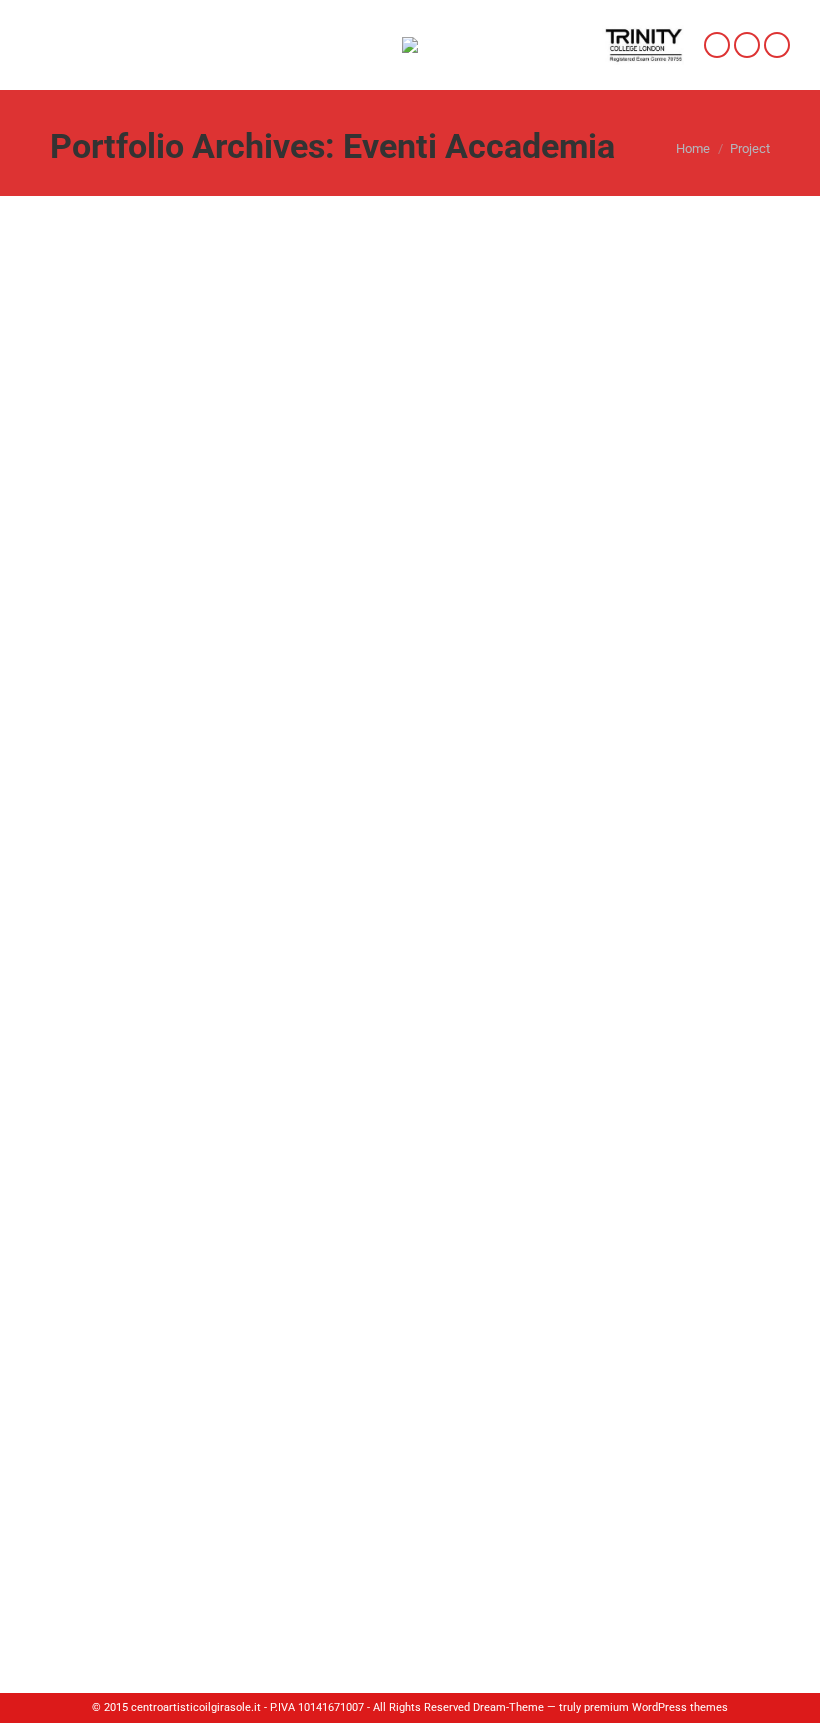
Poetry (104, 1428)
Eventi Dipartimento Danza (596, 1462)
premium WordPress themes (656, 1707)
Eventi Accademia (119, 793)
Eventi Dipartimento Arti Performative (297, 1462)
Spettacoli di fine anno (235, 1482)
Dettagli (437, 495)
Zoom (383, 495)
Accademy (121, 759)
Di (197, 793)
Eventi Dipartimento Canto (461, 1462)
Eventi (90, 1462)
